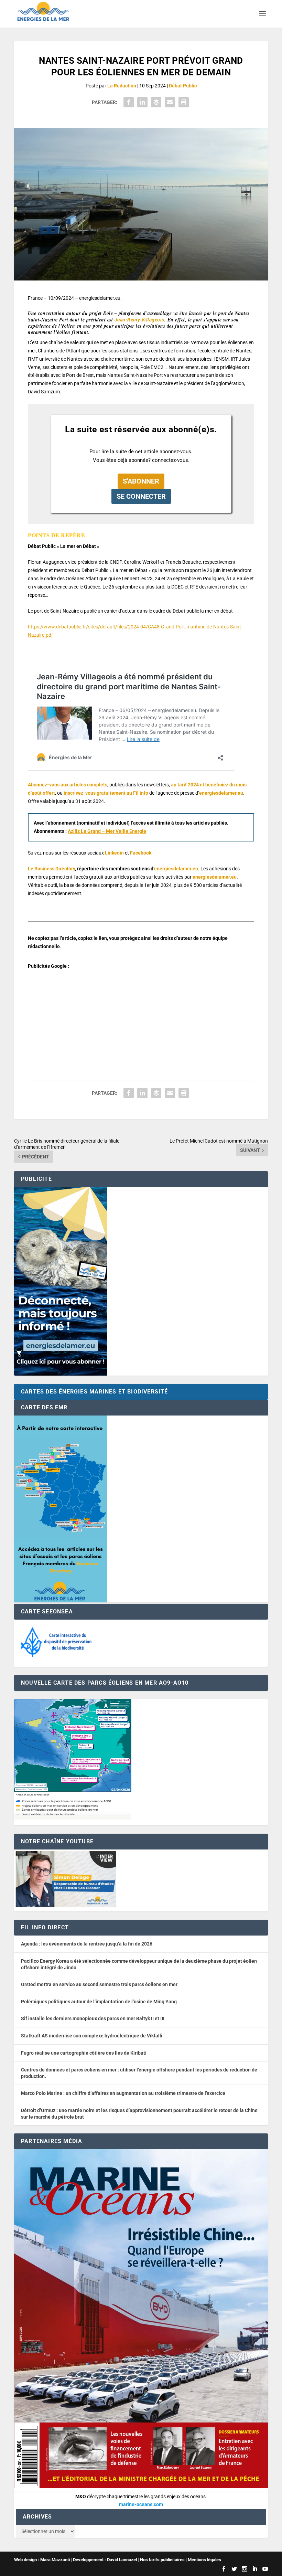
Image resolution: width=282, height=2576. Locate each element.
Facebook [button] (141, 853)
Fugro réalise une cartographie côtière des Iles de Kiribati (84, 2053)
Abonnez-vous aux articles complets (68, 785)
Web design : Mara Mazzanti (42, 2560)
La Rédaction (122, 86)
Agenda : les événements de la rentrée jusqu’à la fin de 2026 (87, 1944)
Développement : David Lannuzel (105, 2560)
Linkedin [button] (114, 853)
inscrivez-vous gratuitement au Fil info (106, 793)
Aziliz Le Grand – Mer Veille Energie (107, 831)
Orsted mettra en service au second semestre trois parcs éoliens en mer (99, 1984)
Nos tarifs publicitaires (162, 2560)
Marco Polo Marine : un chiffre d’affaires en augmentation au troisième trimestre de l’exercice (123, 2093)
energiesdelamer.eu (221, 793)
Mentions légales (204, 2560)
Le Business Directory (51, 869)
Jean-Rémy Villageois (139, 320)
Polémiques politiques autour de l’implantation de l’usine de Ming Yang (99, 2002)
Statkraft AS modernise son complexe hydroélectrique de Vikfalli (92, 2036)
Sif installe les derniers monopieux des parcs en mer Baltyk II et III (93, 2018)
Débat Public (183, 86)
